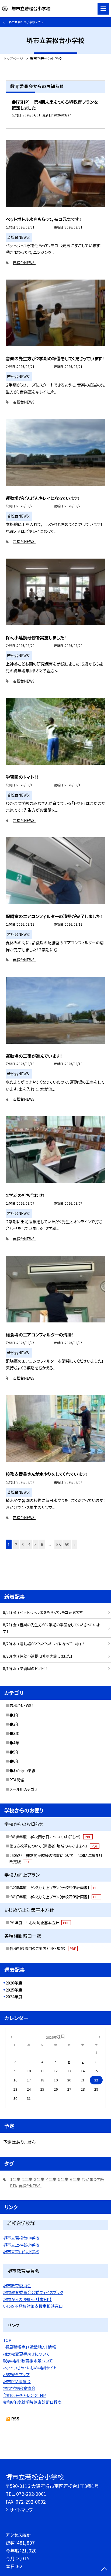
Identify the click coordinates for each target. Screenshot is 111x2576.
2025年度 (14, 1990)
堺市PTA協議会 (17, 2381)
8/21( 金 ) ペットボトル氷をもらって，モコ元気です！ (44, 1612)
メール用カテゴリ (23, 1789)
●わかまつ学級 (22, 1771)
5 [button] (36, 1544)
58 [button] (58, 1544)
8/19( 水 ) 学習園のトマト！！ (25, 1668)
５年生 (63, 2179)
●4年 (14, 1743)
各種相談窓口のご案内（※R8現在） (43, 1948)
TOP (7, 2340)
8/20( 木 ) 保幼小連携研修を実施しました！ (38, 1656)
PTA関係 (17, 1780)
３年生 (39, 2179)
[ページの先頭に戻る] (104, 2570)
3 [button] (23, 1544)
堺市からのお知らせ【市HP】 (27, 2299)
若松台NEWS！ (21, 1705)
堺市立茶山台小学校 (21, 2251)
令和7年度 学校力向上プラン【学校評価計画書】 (54, 1897)
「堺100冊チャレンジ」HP (24, 2395)
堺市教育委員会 (17, 2286)
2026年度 (14, 1983)
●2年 (14, 1724)
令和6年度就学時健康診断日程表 (32, 2402)
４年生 (51, 2179)
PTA (13, 2186)
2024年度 (14, 1996)
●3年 (14, 1733)
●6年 (14, 1761)
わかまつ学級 (93, 2179)
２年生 (27, 2179)
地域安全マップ (16, 2374)
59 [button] (67, 1544)
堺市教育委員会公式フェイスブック (33, 2292)
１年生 (15, 2179)
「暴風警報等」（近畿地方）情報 (30, 2347)
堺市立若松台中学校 (21, 2238)
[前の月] (11, 2036)
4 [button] (29, 1544)
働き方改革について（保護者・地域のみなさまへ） (54, 1846)
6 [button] (42, 1544)
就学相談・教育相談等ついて (28, 2361)
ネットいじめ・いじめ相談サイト (30, 2368)
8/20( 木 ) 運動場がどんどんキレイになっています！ (44, 1644)
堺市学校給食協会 (19, 2388)
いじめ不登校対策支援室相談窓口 (33, 2306)
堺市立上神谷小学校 (21, 2245)
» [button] (74, 1544)
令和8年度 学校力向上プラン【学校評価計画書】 (54, 1888)
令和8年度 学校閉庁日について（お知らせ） (50, 1837)
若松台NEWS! (24, 263)
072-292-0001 (31, 2494)
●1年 (14, 1715)
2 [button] (16, 1544)
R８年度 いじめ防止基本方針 (39, 1923)
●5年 (14, 1752)
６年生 (75, 2179)
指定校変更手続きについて (26, 2354)
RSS (15, 2419)
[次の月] (100, 2036)
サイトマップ (21, 2510)
